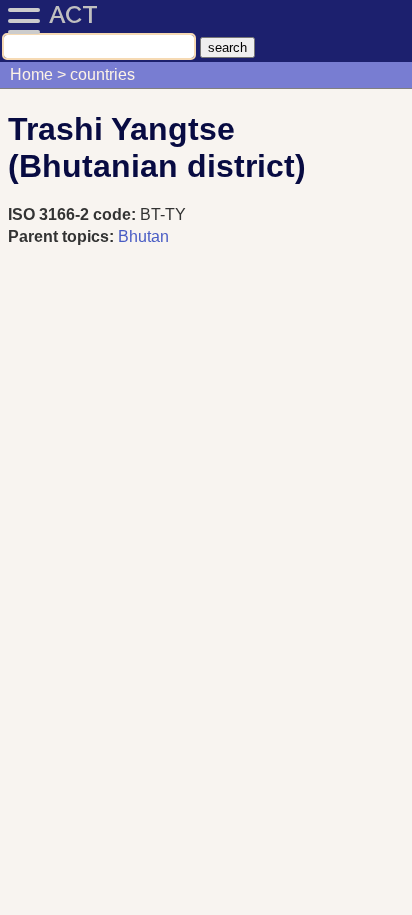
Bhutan (143, 236)
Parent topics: (61, 236)
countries (102, 74)
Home (31, 74)
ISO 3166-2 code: (74, 214)
